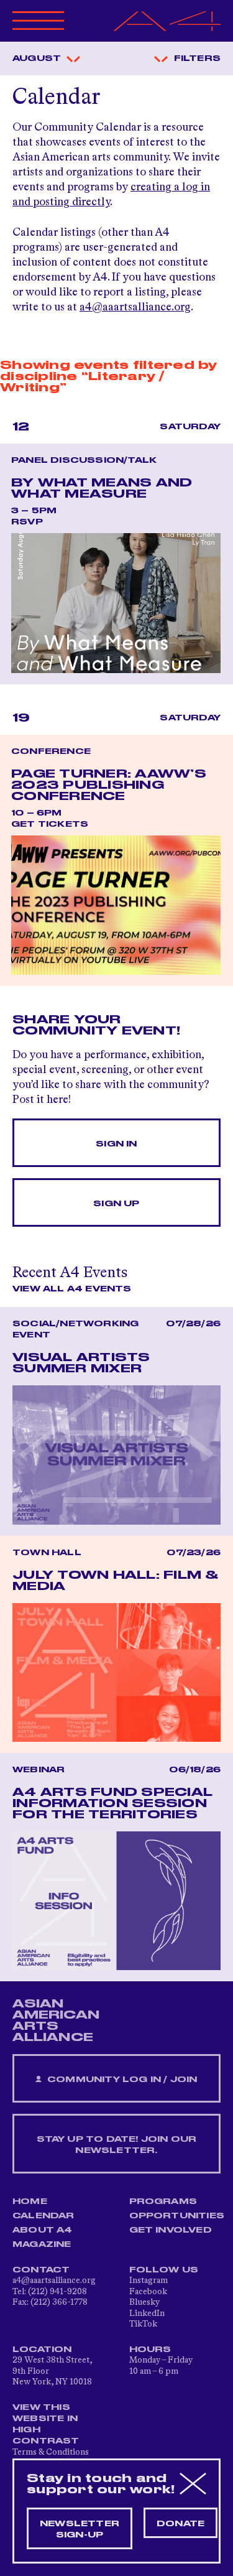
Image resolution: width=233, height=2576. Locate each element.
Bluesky (144, 2302)
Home (30, 2202)
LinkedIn (147, 2313)
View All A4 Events (72, 1289)
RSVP (27, 522)
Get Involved (171, 2230)
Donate (180, 2524)
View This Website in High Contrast (46, 2424)
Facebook (148, 2292)
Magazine (42, 2244)
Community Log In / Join (121, 2080)
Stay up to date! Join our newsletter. (117, 2145)
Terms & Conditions (51, 2452)
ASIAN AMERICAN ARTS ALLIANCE (56, 2020)
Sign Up (116, 1204)
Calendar (43, 2216)
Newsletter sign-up (80, 2529)
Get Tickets (50, 824)
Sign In (116, 1144)
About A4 (43, 2230)
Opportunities (177, 2216)
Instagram (148, 2281)
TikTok (143, 2324)
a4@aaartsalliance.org (135, 307)
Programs (163, 2202)
